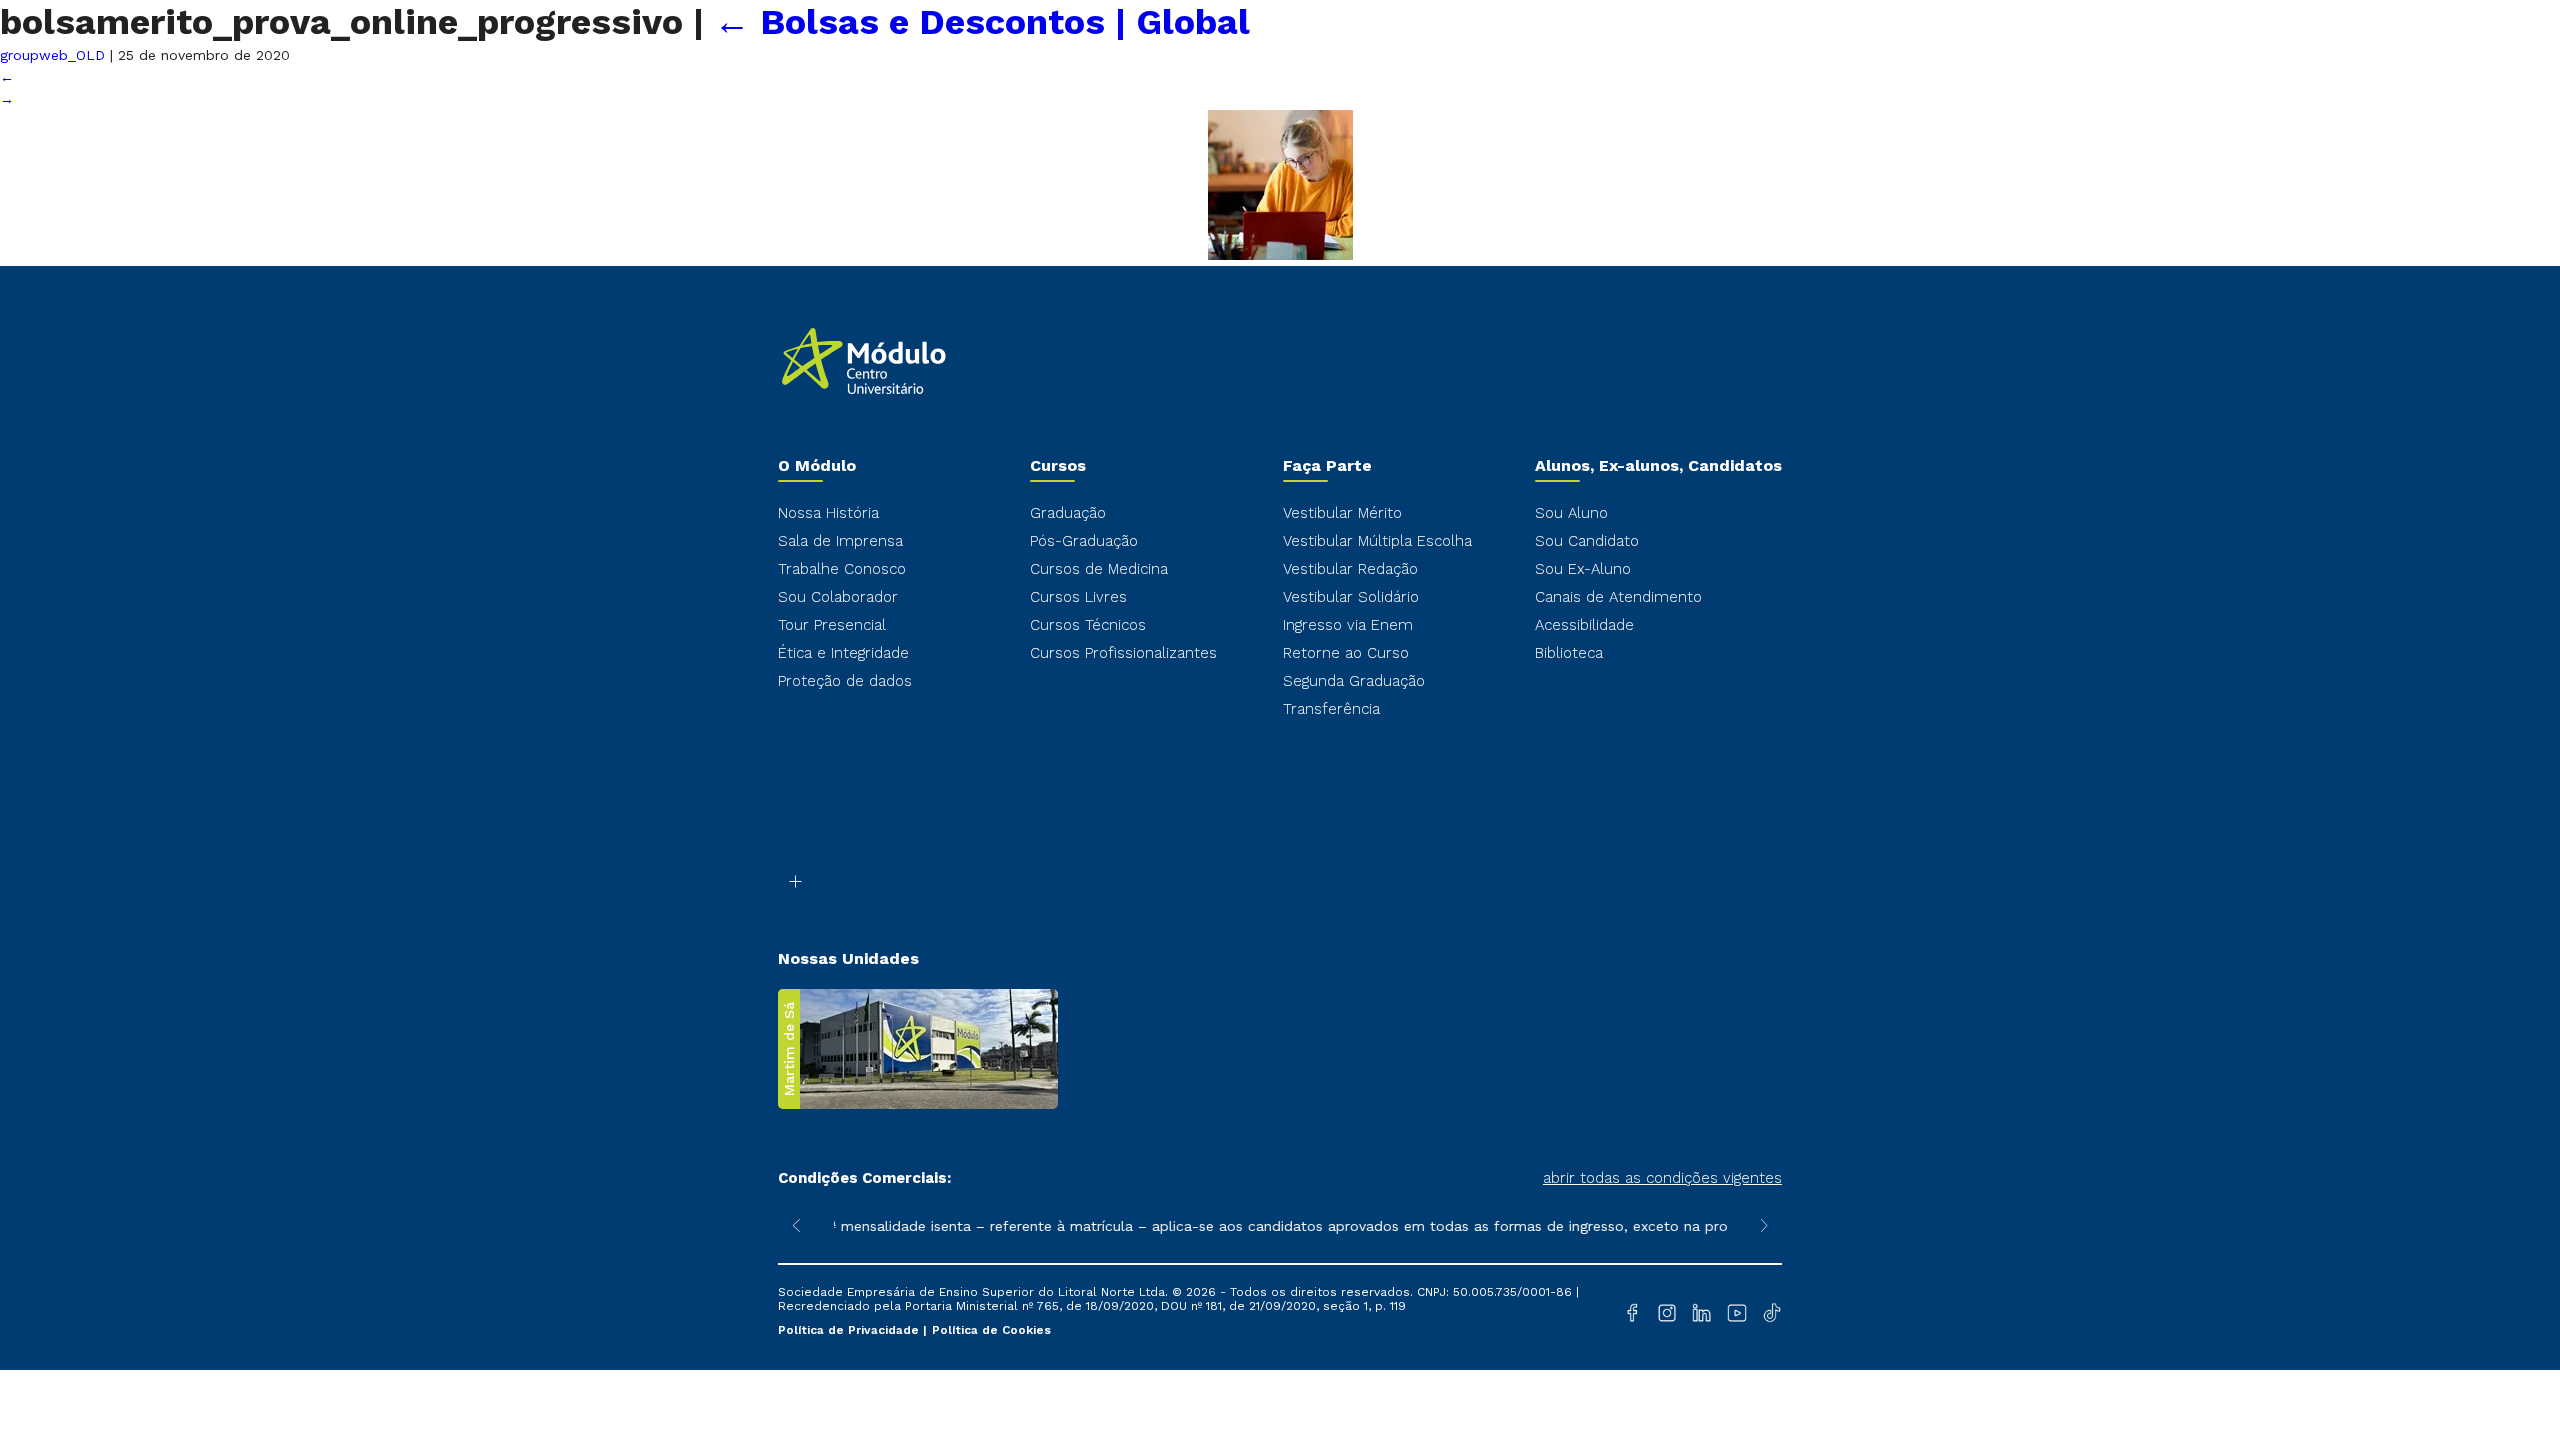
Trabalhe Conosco (842, 569)
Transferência (1331, 709)
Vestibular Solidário (1351, 597)
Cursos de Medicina (1099, 569)
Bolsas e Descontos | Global (982, 22)
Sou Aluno (1571, 513)
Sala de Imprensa (840, 541)
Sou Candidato (1587, 541)
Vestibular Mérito (1342, 513)
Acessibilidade (1584, 625)
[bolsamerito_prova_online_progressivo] (1280, 255)
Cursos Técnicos (1088, 625)
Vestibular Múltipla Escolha (1377, 541)
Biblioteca (1569, 653)
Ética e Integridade (843, 653)
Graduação (1068, 513)
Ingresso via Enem (1348, 625)
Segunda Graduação (1354, 681)
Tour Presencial (832, 625)
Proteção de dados (845, 681)
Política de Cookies (991, 1330)
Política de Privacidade (850, 1330)
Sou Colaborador (838, 597)
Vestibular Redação (1350, 569)
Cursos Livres (1078, 597)
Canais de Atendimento (1618, 597)
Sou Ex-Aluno (1583, 569)
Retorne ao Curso (1346, 653)
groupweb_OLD (52, 55)
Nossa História (828, 513)
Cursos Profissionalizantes (1123, 653)
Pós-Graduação (1084, 541)
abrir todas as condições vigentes (1662, 1178)
